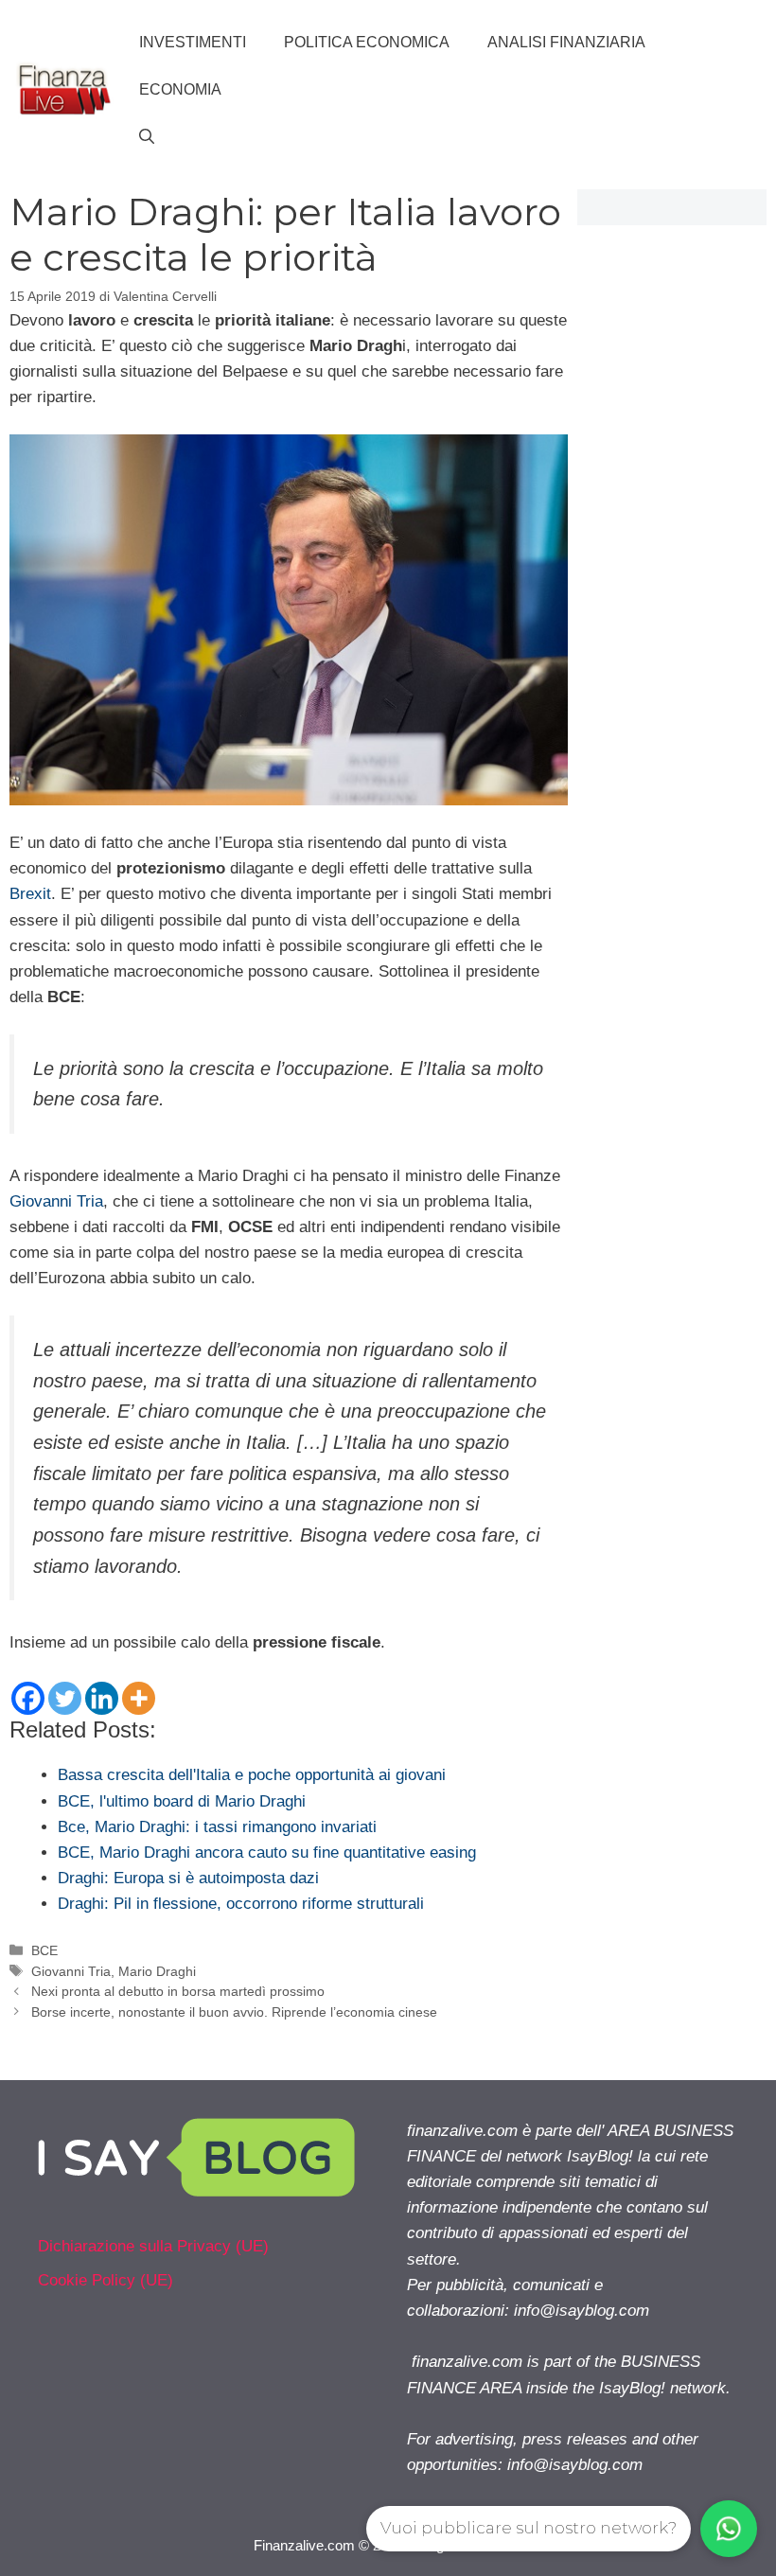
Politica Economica (367, 42)
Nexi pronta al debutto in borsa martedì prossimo (178, 1991)
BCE (44, 1950)
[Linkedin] (102, 1698)
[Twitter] (65, 1698)
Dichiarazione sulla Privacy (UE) (153, 2246)
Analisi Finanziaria (566, 42)
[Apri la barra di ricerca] (147, 137)
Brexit (30, 894)
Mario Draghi (157, 1971)
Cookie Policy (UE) (106, 2280)
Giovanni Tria (56, 1201)
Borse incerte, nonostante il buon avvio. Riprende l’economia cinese (234, 2012)
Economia (180, 89)
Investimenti (193, 42)
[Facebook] (28, 1698)
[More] (139, 1698)
